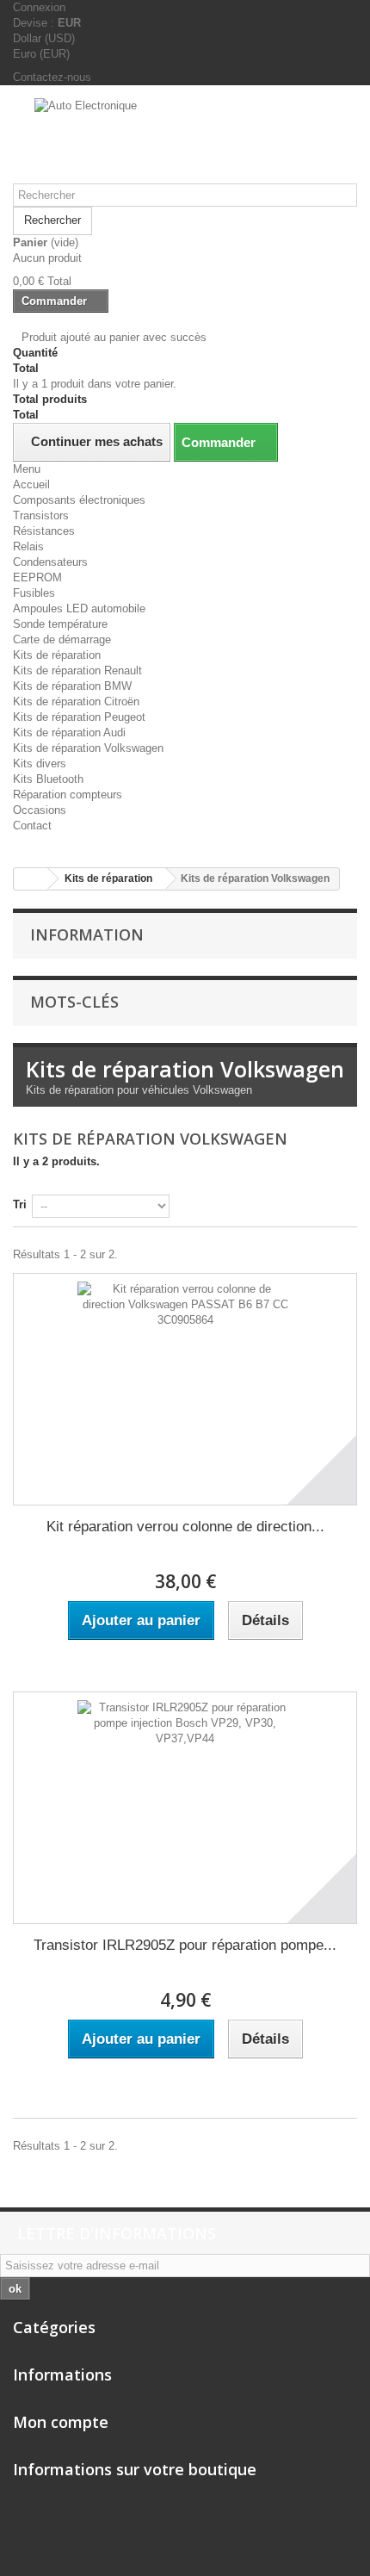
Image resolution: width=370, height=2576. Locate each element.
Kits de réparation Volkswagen (88, 748)
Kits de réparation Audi (69, 732)
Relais (28, 546)
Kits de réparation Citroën (76, 701)
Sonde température (60, 624)
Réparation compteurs (68, 795)
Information (87, 934)
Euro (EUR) (41, 54)
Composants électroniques (79, 500)
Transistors (41, 515)
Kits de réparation (57, 655)
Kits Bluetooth (48, 779)
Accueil (31, 484)
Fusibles (34, 593)
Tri (20, 1204)
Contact (32, 826)
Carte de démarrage (62, 639)
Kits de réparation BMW (72, 686)
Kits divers (40, 763)
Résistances (44, 531)
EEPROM (37, 577)
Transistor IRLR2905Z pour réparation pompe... (185, 1945)
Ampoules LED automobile (79, 608)
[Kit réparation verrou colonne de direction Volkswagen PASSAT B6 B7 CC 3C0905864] (185, 1389)
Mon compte (61, 2422)
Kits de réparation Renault (77, 670)
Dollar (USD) (44, 38)
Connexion (39, 7)
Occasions (40, 810)
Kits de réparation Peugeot (79, 717)
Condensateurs (50, 562)
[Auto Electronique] (185, 141)
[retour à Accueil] (31, 879)
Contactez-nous (52, 77)
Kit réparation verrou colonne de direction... (185, 1527)
